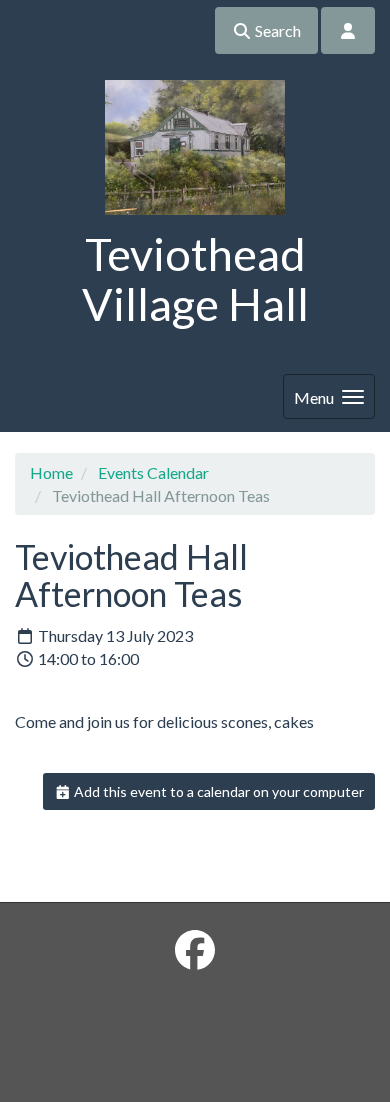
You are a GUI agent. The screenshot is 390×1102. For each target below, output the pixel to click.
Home (51, 472)
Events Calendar (153, 472)
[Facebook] (195, 950)
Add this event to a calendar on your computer (217, 791)
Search (276, 30)
